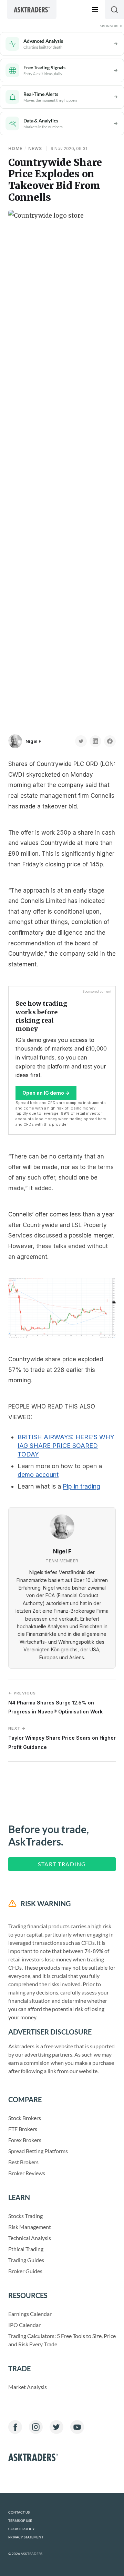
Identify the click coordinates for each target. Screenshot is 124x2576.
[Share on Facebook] (110, 741)
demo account (38, 1475)
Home (15, 148)
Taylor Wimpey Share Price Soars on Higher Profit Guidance (62, 1738)
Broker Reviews (27, 2173)
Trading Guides (26, 2260)
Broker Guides (25, 2271)
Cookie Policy (22, 2529)
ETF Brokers (23, 2129)
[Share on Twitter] (81, 741)
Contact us (19, 2512)
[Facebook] (15, 2427)
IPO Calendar (24, 2325)
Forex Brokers (25, 2140)
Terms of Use (20, 2521)
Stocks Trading (25, 2216)
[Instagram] (36, 2427)
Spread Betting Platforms (38, 2151)
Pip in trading (81, 1486)
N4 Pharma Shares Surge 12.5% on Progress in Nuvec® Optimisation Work (55, 1703)
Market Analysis (28, 2387)
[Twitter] (56, 2427)
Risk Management (30, 2227)
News (35, 148)
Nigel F (33, 741)
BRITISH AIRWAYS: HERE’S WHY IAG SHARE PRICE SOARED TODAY (66, 1446)
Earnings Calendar (30, 2314)
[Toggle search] (114, 10)
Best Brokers (23, 2162)
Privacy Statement (26, 2537)
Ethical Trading (26, 2249)
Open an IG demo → (46, 1093)
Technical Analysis (30, 2238)
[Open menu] (95, 10)
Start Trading (62, 1864)
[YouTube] (77, 2427)
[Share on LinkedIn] (95, 741)
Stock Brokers (25, 2118)
